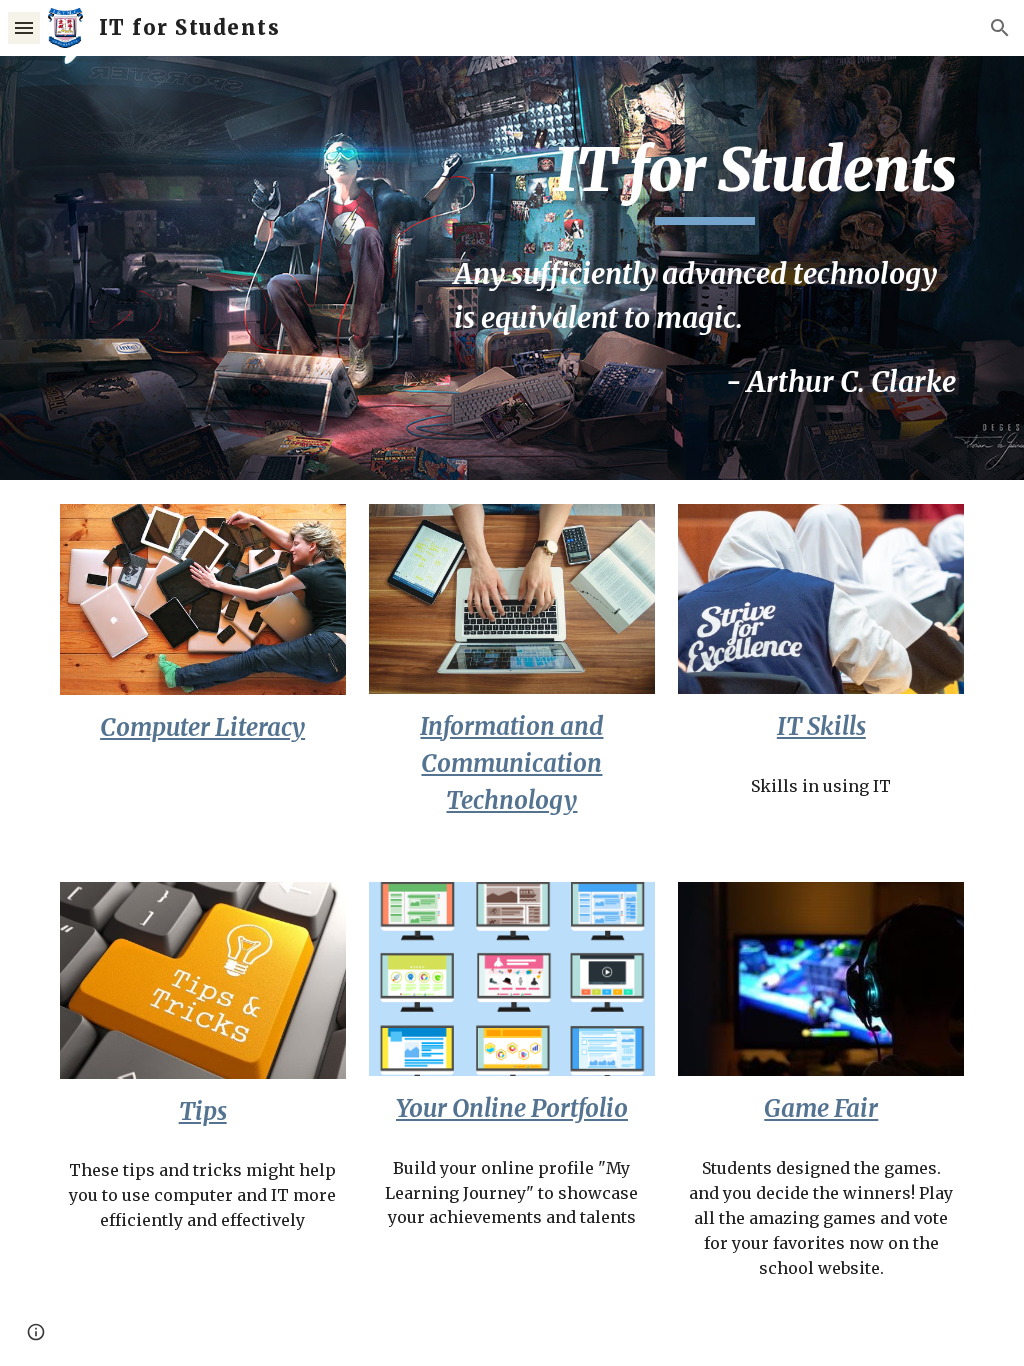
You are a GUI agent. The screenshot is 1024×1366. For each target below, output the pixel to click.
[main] (705, 179)
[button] (24, 27)
